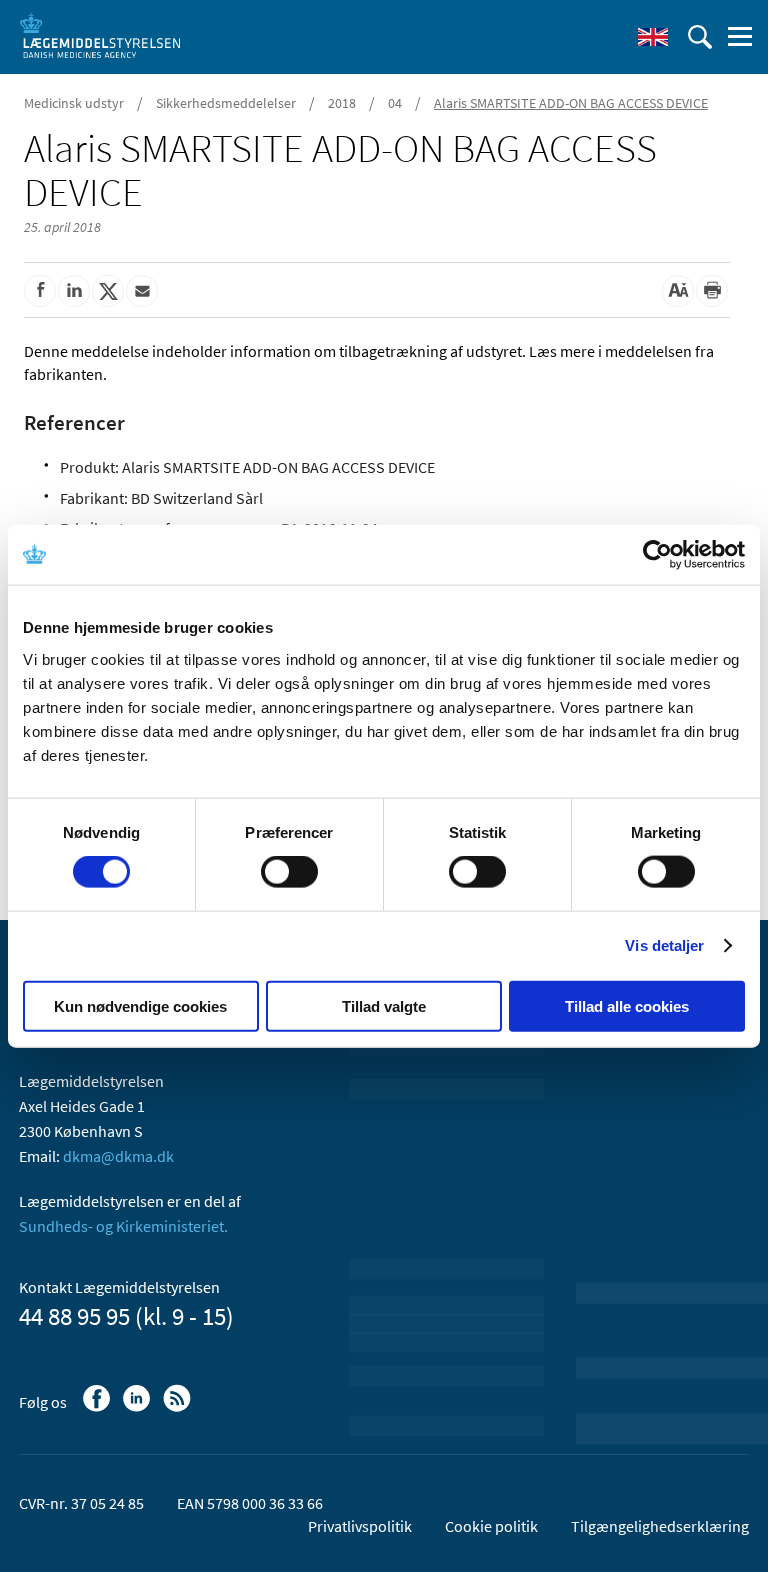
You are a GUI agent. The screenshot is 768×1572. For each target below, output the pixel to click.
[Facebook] (98, 1408)
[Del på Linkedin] (74, 291)
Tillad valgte (384, 1005)
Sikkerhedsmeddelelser (226, 103)
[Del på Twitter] (108, 291)
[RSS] (178, 1408)
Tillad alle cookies (627, 1005)
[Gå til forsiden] (100, 35)
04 (395, 103)
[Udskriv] (712, 291)
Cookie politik (491, 1526)
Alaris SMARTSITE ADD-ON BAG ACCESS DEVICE (571, 103)
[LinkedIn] (138, 1408)
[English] (653, 37)
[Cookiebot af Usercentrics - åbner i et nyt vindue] (657, 555)
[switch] (289, 872)
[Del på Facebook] (40, 291)
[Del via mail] (142, 291)
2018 (342, 103)
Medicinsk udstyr (74, 103)
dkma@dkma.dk (118, 1156)
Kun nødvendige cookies (140, 1005)
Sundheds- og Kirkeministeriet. (123, 1226)
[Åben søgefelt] (700, 37)
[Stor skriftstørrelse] (678, 291)
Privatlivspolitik (360, 1526)
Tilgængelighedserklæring (660, 1526)
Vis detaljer (664, 945)
